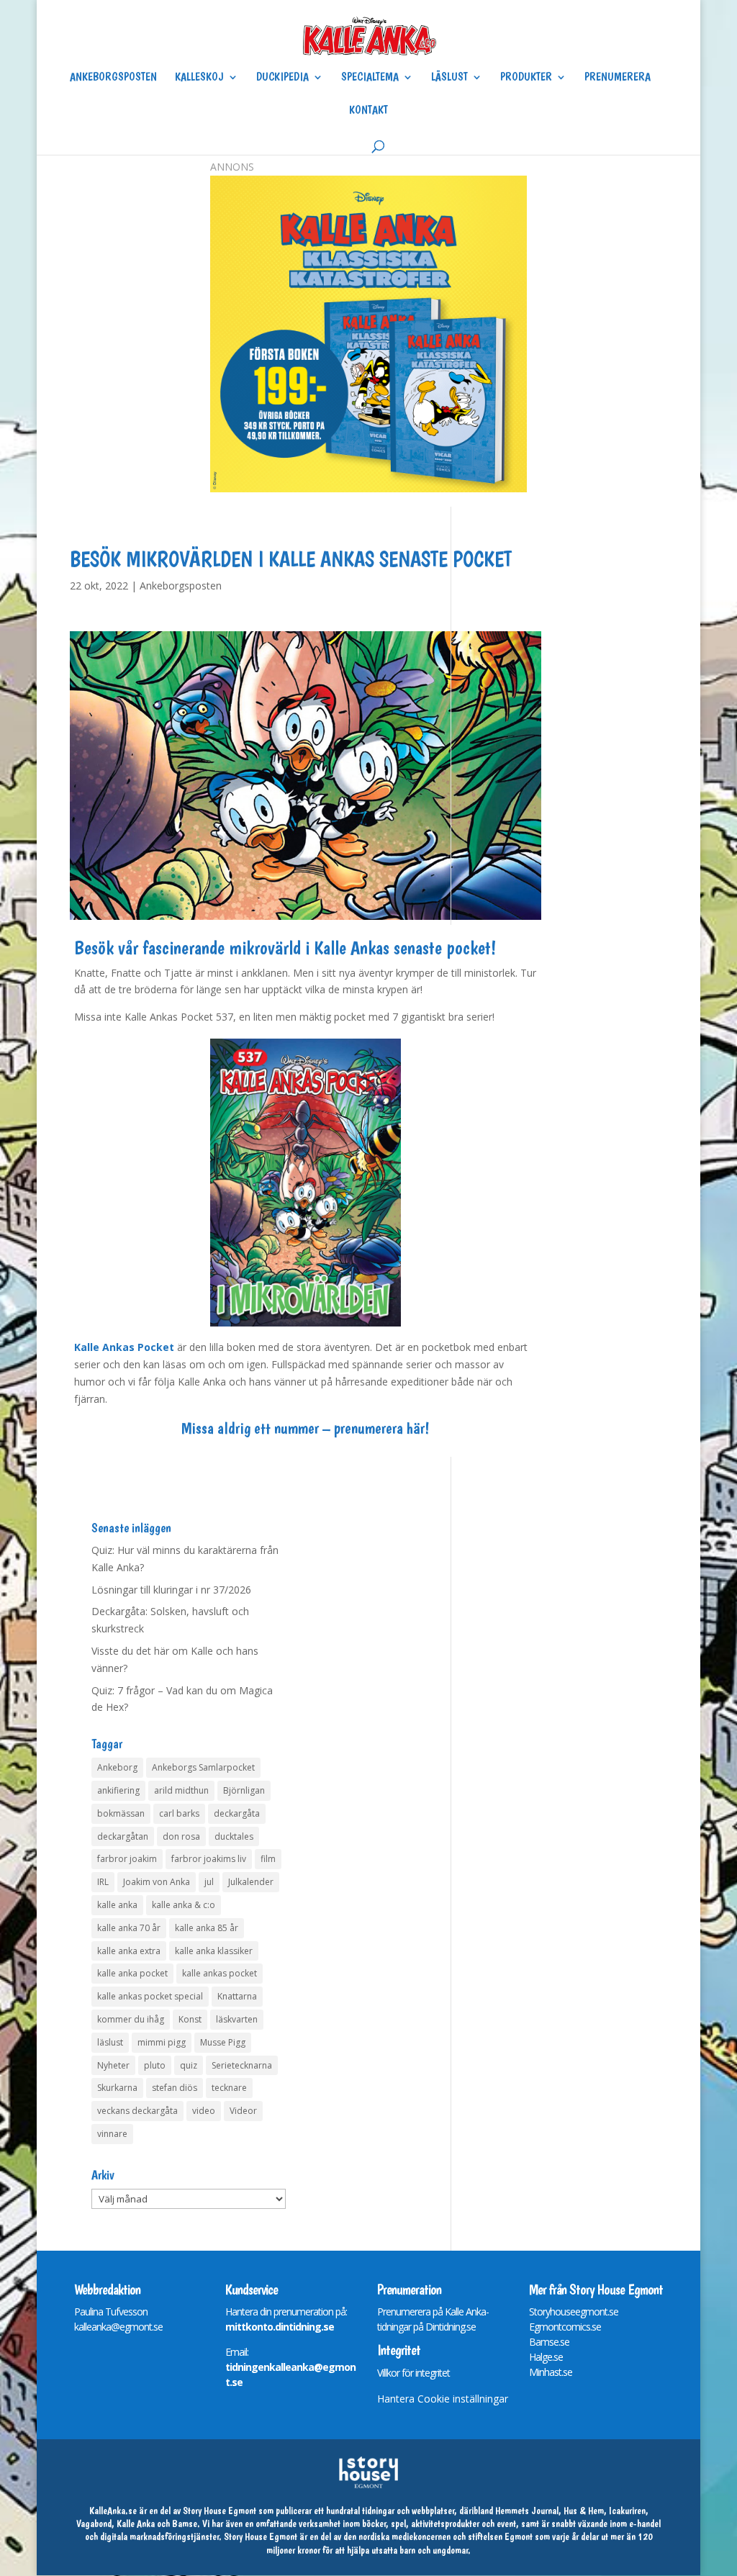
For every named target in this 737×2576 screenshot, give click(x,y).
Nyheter (113, 2065)
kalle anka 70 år (129, 1928)
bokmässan (121, 1813)
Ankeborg (117, 1767)
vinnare (112, 2134)
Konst (190, 2019)
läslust (110, 2042)
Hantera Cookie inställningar (443, 2399)
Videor (243, 2111)
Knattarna (237, 1996)
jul (209, 1882)
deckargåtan (123, 1836)
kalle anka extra (129, 1951)
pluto (155, 2065)
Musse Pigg (223, 2042)
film (268, 1859)
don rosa (181, 1836)
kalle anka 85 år (207, 1928)
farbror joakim (127, 1859)
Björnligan (244, 1790)
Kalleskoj (199, 78)
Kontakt (368, 111)
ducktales (234, 1836)
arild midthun (181, 1790)
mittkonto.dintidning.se (280, 2327)
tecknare (229, 2088)
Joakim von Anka (157, 1882)
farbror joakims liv (209, 1859)
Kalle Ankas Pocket (124, 1347)
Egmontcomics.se (565, 2327)
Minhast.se (551, 2372)
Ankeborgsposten (113, 78)
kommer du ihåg (131, 2019)
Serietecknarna (242, 2065)
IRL (103, 1882)
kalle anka (117, 1905)
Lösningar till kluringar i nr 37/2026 (171, 1590)
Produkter (526, 78)
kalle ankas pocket (220, 1973)
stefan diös (175, 2088)
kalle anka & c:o (184, 1905)
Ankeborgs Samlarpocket (203, 1767)
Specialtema (370, 78)
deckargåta (237, 1813)
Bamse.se (549, 2342)
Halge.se (546, 2357)
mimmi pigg (162, 2042)
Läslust (449, 78)
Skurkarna (117, 2088)
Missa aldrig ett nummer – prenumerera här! (305, 1428)
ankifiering (118, 1790)
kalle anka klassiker (214, 1951)
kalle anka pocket (132, 1973)
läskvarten (237, 2019)
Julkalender (251, 1882)
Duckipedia (282, 78)
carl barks (179, 1813)
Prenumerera (618, 78)
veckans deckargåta (137, 2111)
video (204, 2111)
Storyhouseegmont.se (574, 2311)
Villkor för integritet (413, 2373)
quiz (189, 2065)
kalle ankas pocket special (150, 1996)
